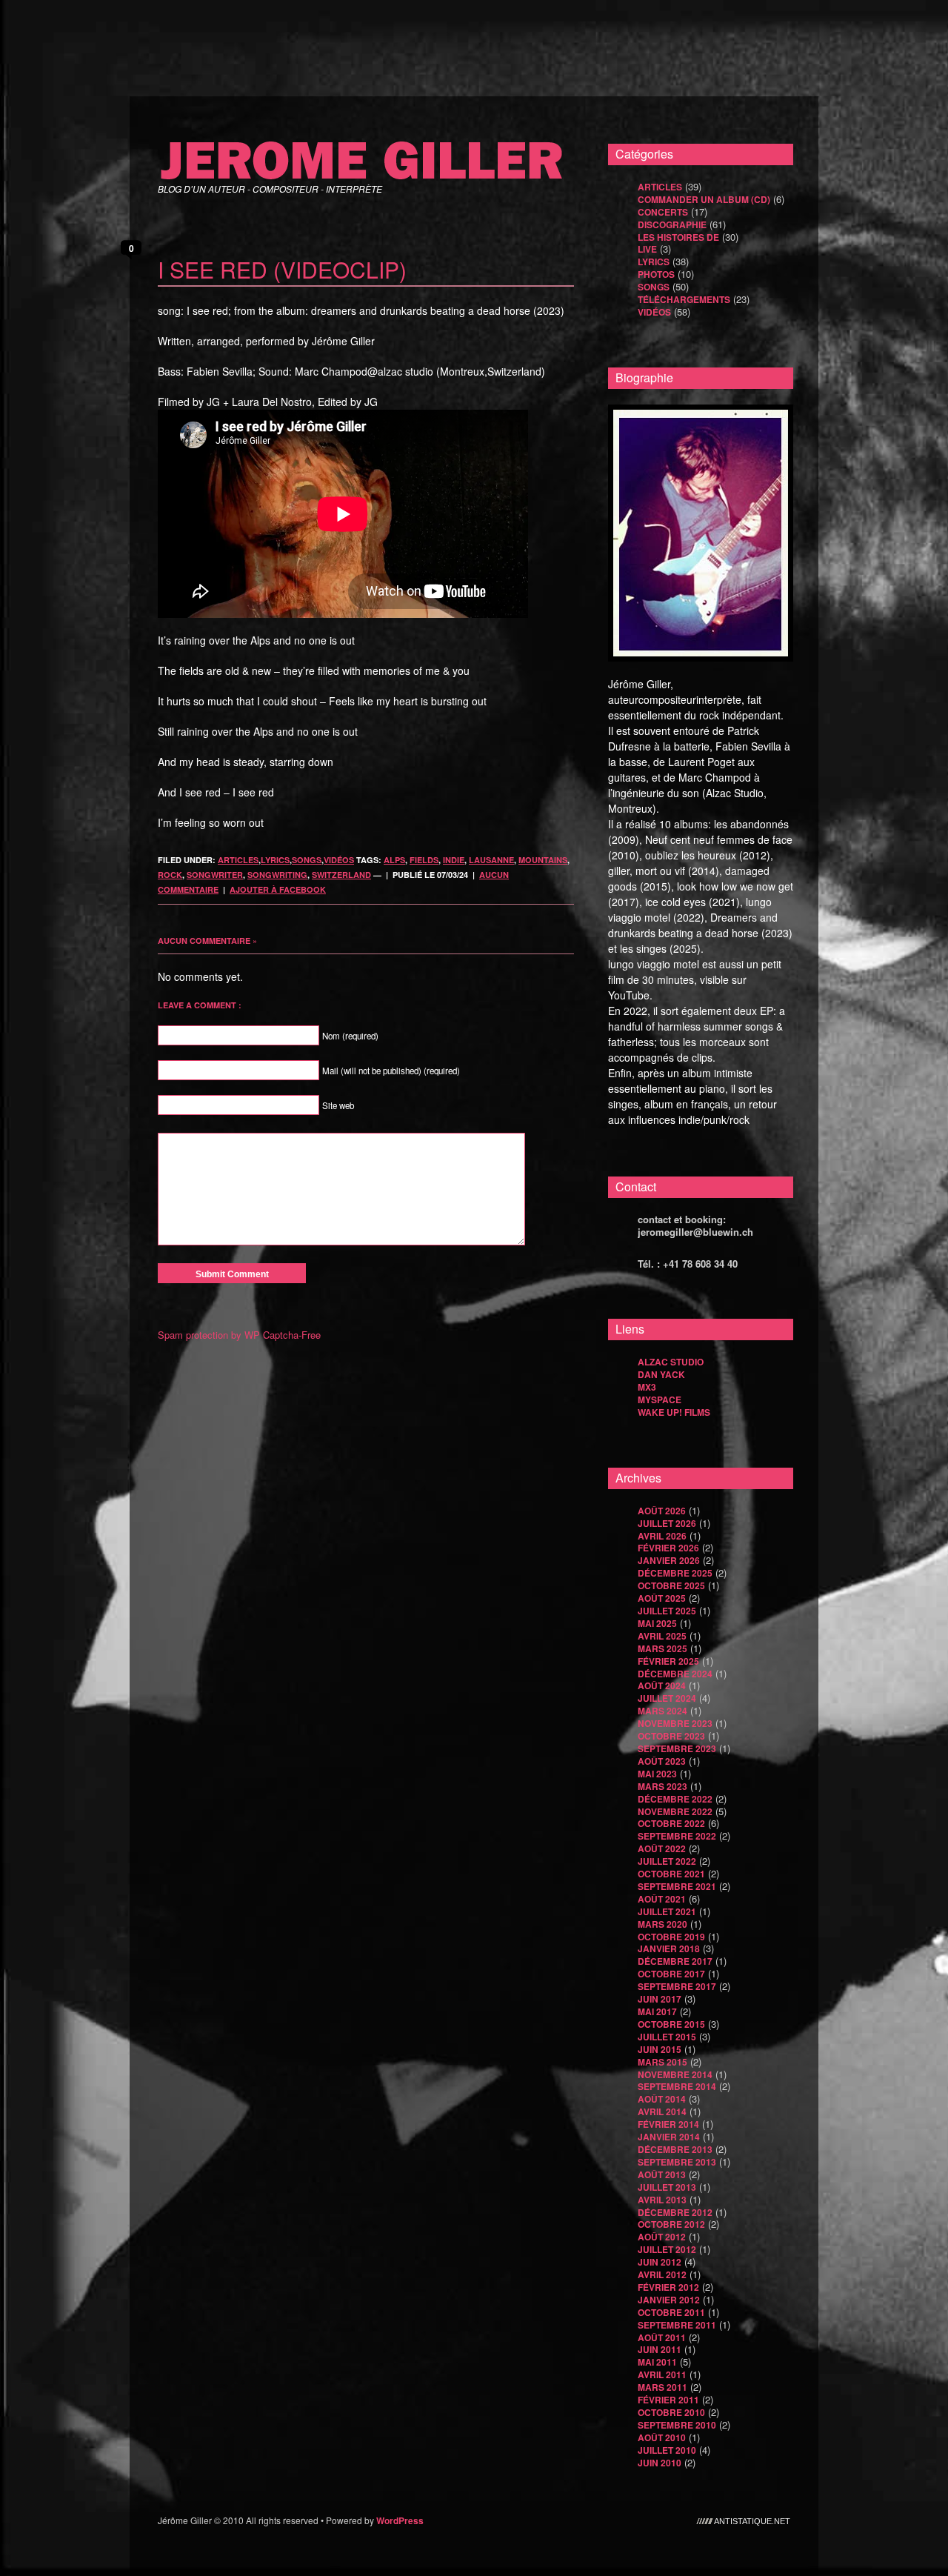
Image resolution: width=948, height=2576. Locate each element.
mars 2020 (662, 1924)
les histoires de (678, 237)
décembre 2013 (675, 2149)
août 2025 (662, 1598)
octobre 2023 (671, 1736)
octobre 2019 (671, 1937)
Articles (238, 860)
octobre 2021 (671, 1874)
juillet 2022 (667, 1861)
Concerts (663, 212)
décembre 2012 (675, 2212)
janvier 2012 (669, 2300)
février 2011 (668, 2400)
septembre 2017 (677, 1986)
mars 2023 (662, 1786)
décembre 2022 (675, 1799)
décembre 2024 (675, 1674)
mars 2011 (662, 2387)
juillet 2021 (667, 1911)
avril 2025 (662, 1636)
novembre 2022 (675, 1811)
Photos (656, 274)
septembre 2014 (677, 2086)
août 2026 (662, 1511)
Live (647, 249)
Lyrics (275, 860)
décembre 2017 (675, 1961)
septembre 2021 (677, 1886)
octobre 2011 (671, 2312)
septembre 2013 (677, 2162)
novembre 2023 (675, 1723)
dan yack (661, 1374)
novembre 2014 (675, 2074)
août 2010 (662, 2437)
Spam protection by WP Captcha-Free (239, 1335)
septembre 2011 (677, 2325)
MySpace (660, 1400)
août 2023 (662, 1761)
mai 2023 (657, 1774)
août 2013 (662, 2174)
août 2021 (662, 1899)
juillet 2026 (667, 1523)
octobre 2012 (671, 2224)
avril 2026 (662, 1536)
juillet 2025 (667, 1611)
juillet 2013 (667, 2187)
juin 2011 (660, 2349)
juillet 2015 (667, 2037)
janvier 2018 (669, 1948)
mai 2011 (657, 2362)
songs (307, 860)
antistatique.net (752, 2520)
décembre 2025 (675, 1573)
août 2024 (662, 1685)
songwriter (215, 875)
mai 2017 (657, 2011)
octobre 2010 (671, 2412)
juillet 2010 (667, 2450)
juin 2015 (660, 2049)
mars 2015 (662, 2062)
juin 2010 (660, 2463)
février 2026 (668, 1548)
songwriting (277, 875)
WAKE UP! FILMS (674, 1412)
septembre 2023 (677, 1748)
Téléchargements (684, 299)
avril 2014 (662, 2111)
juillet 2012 (667, 2249)
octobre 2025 (671, 1585)
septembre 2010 (677, 2425)
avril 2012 (662, 2274)
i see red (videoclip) (282, 269)
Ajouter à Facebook (278, 889)
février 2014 (668, 2124)
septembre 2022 (677, 1836)
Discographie (672, 224)
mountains (543, 860)
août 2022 (662, 1848)
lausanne (491, 860)
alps (394, 860)
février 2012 (668, 2287)
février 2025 (668, 1661)
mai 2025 (657, 1623)
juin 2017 (660, 1999)
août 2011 (662, 2337)
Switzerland (341, 875)
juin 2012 (660, 2262)
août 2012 (662, 2237)
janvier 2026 (669, 1560)
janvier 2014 (669, 2137)
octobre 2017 (671, 1974)
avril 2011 (662, 2374)
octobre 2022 (671, 1823)
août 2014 (662, 2099)
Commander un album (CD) (704, 199)
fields (424, 860)
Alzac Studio (671, 1362)
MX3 (647, 1387)
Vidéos (339, 860)
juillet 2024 (667, 1698)
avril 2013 (662, 2200)
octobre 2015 (671, 2024)
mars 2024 (662, 1711)
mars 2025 (662, 1648)
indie (454, 860)
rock (170, 875)
